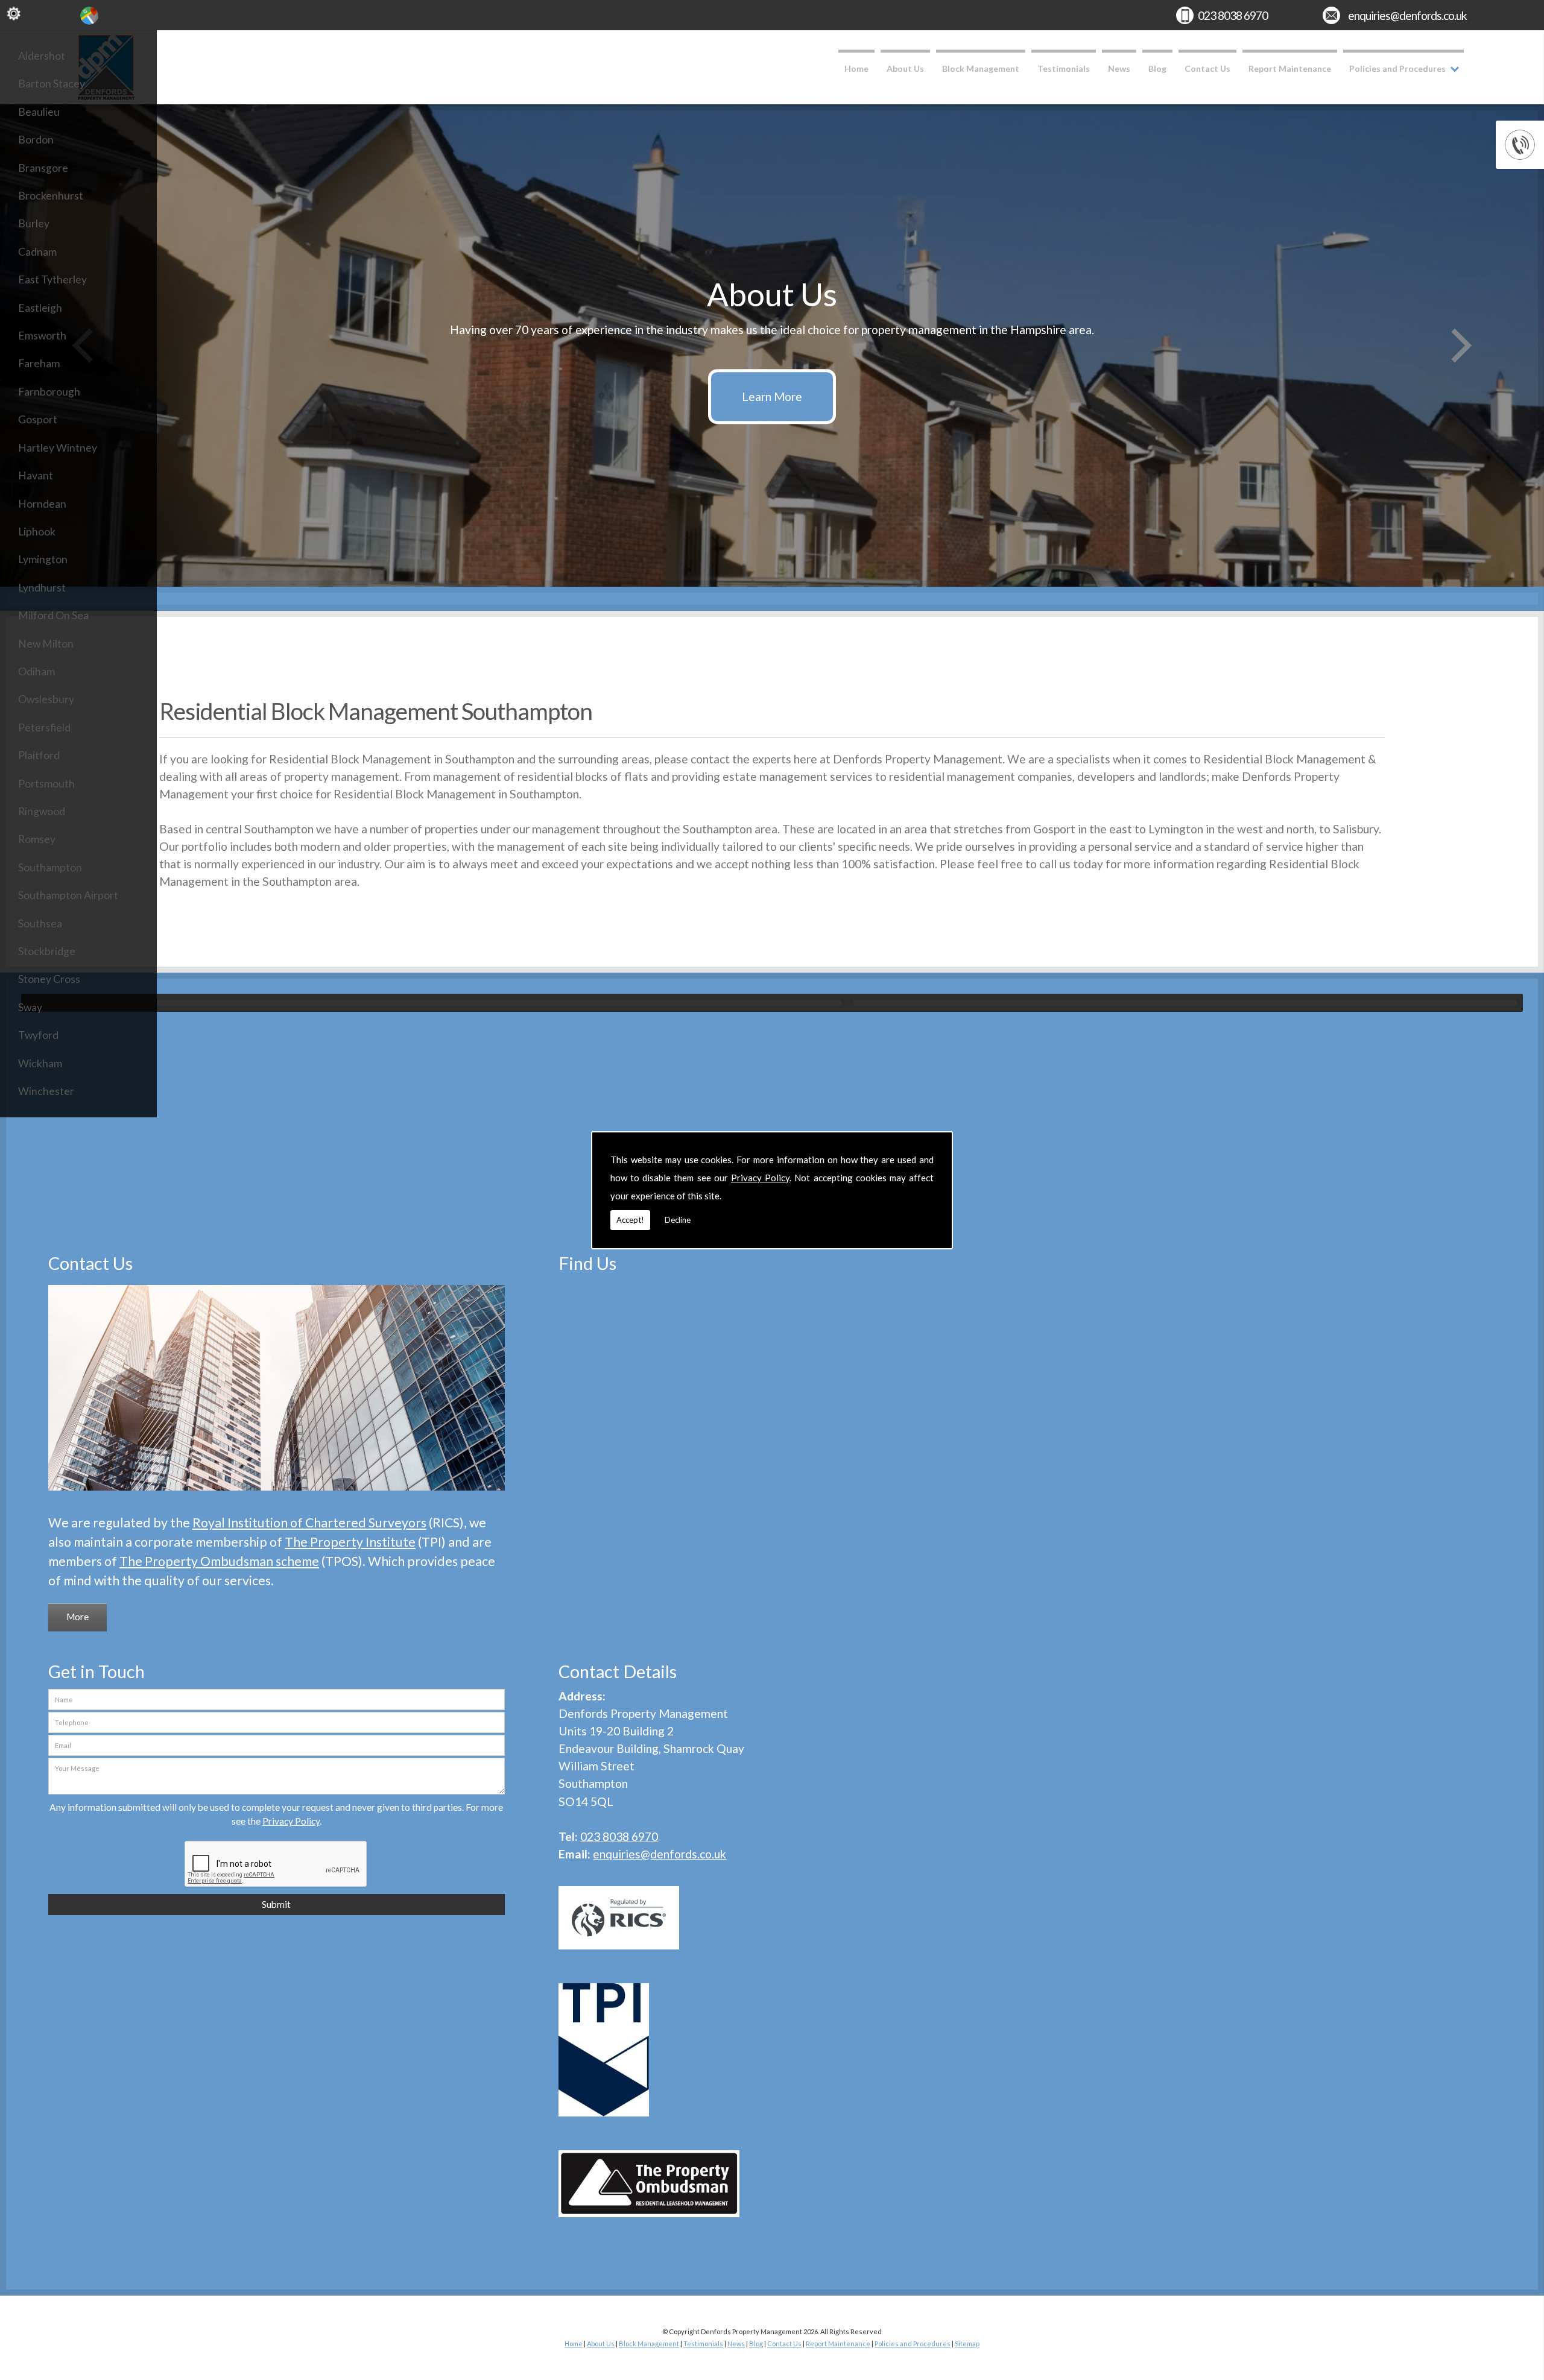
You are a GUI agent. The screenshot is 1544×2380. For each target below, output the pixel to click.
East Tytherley (52, 279)
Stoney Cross (49, 979)
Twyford (38, 1035)
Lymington (43, 559)
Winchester (46, 1091)
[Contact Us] (277, 1492)
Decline (678, 1220)
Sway (30, 1007)
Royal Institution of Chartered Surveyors (309, 1523)
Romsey (37, 839)
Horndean (42, 504)
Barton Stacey (52, 84)
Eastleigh (40, 308)
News (1119, 68)
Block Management (981, 68)
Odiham (36, 671)
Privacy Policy (760, 1178)
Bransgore (43, 168)
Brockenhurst (51, 196)
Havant (36, 475)
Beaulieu (39, 112)
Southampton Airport (68, 895)
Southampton (50, 867)
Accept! (630, 1220)
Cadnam (37, 252)
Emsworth (42, 336)
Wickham (40, 1063)
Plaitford (39, 755)
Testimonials (1064, 68)
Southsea (40, 923)
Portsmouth (46, 784)
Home (856, 68)
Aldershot (42, 56)
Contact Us (1207, 68)
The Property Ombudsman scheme (219, 1561)
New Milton (46, 644)
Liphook (37, 532)
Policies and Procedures (1397, 68)
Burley (34, 223)
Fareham (39, 363)
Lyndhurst (42, 588)
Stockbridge (47, 951)
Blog (1157, 68)
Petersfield (44, 728)
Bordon (36, 140)
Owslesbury (46, 699)
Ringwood (42, 811)
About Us (905, 68)
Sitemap (967, 2344)
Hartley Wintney (58, 448)
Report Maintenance (1290, 68)
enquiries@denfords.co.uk (1407, 15)
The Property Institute (350, 1542)
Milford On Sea (53, 615)
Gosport (38, 419)
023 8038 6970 (1233, 15)
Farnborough (49, 392)
